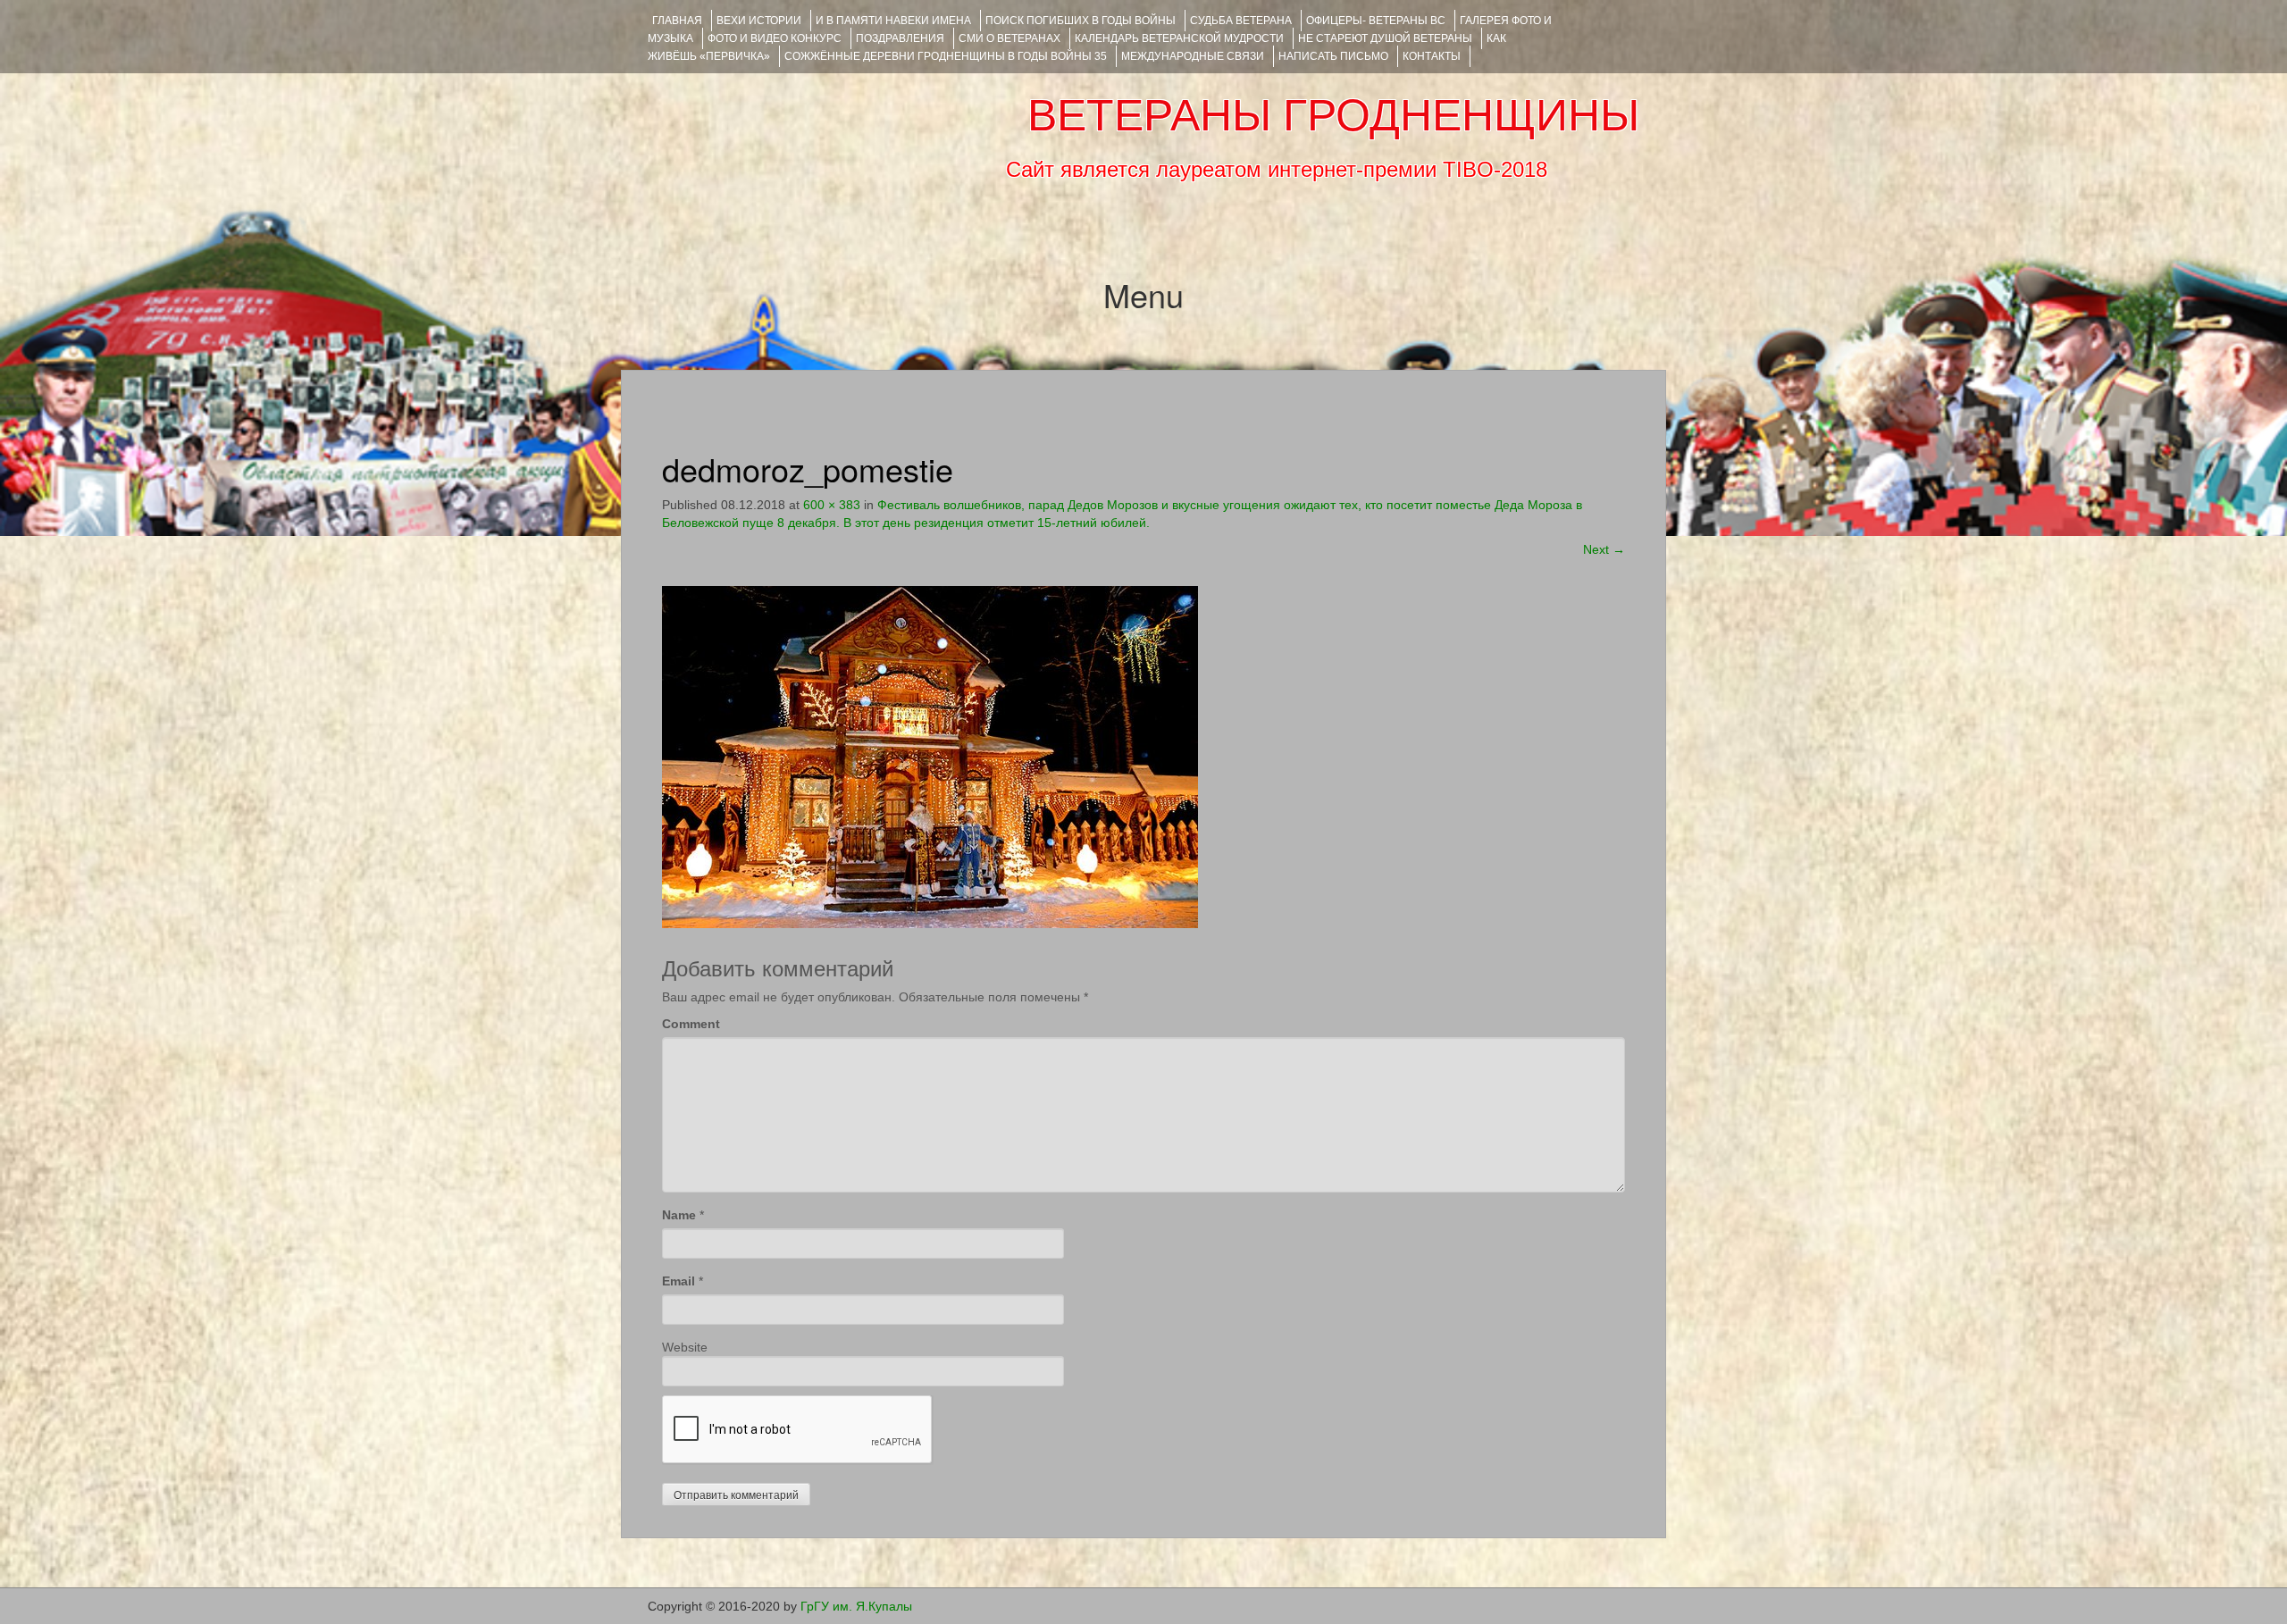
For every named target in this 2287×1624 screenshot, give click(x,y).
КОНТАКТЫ (1432, 56)
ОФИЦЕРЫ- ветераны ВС (1376, 21)
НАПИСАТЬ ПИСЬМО (1333, 56)
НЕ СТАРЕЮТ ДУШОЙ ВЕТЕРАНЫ (1385, 38)
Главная (677, 21)
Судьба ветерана (1241, 21)
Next (1604, 549)
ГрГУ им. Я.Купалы (856, 1606)
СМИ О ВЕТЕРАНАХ (1009, 38)
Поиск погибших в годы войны (1081, 21)
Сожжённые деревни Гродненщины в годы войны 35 (946, 56)
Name (679, 1215)
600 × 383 (832, 505)
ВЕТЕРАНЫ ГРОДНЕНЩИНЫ (1333, 115)
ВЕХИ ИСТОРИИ (759, 21)
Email (679, 1281)
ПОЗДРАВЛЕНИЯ (900, 38)
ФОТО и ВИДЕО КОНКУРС (775, 38)
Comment (691, 1024)
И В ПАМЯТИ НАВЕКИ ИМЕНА (893, 21)
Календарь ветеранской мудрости (1179, 38)
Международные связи (1193, 56)
